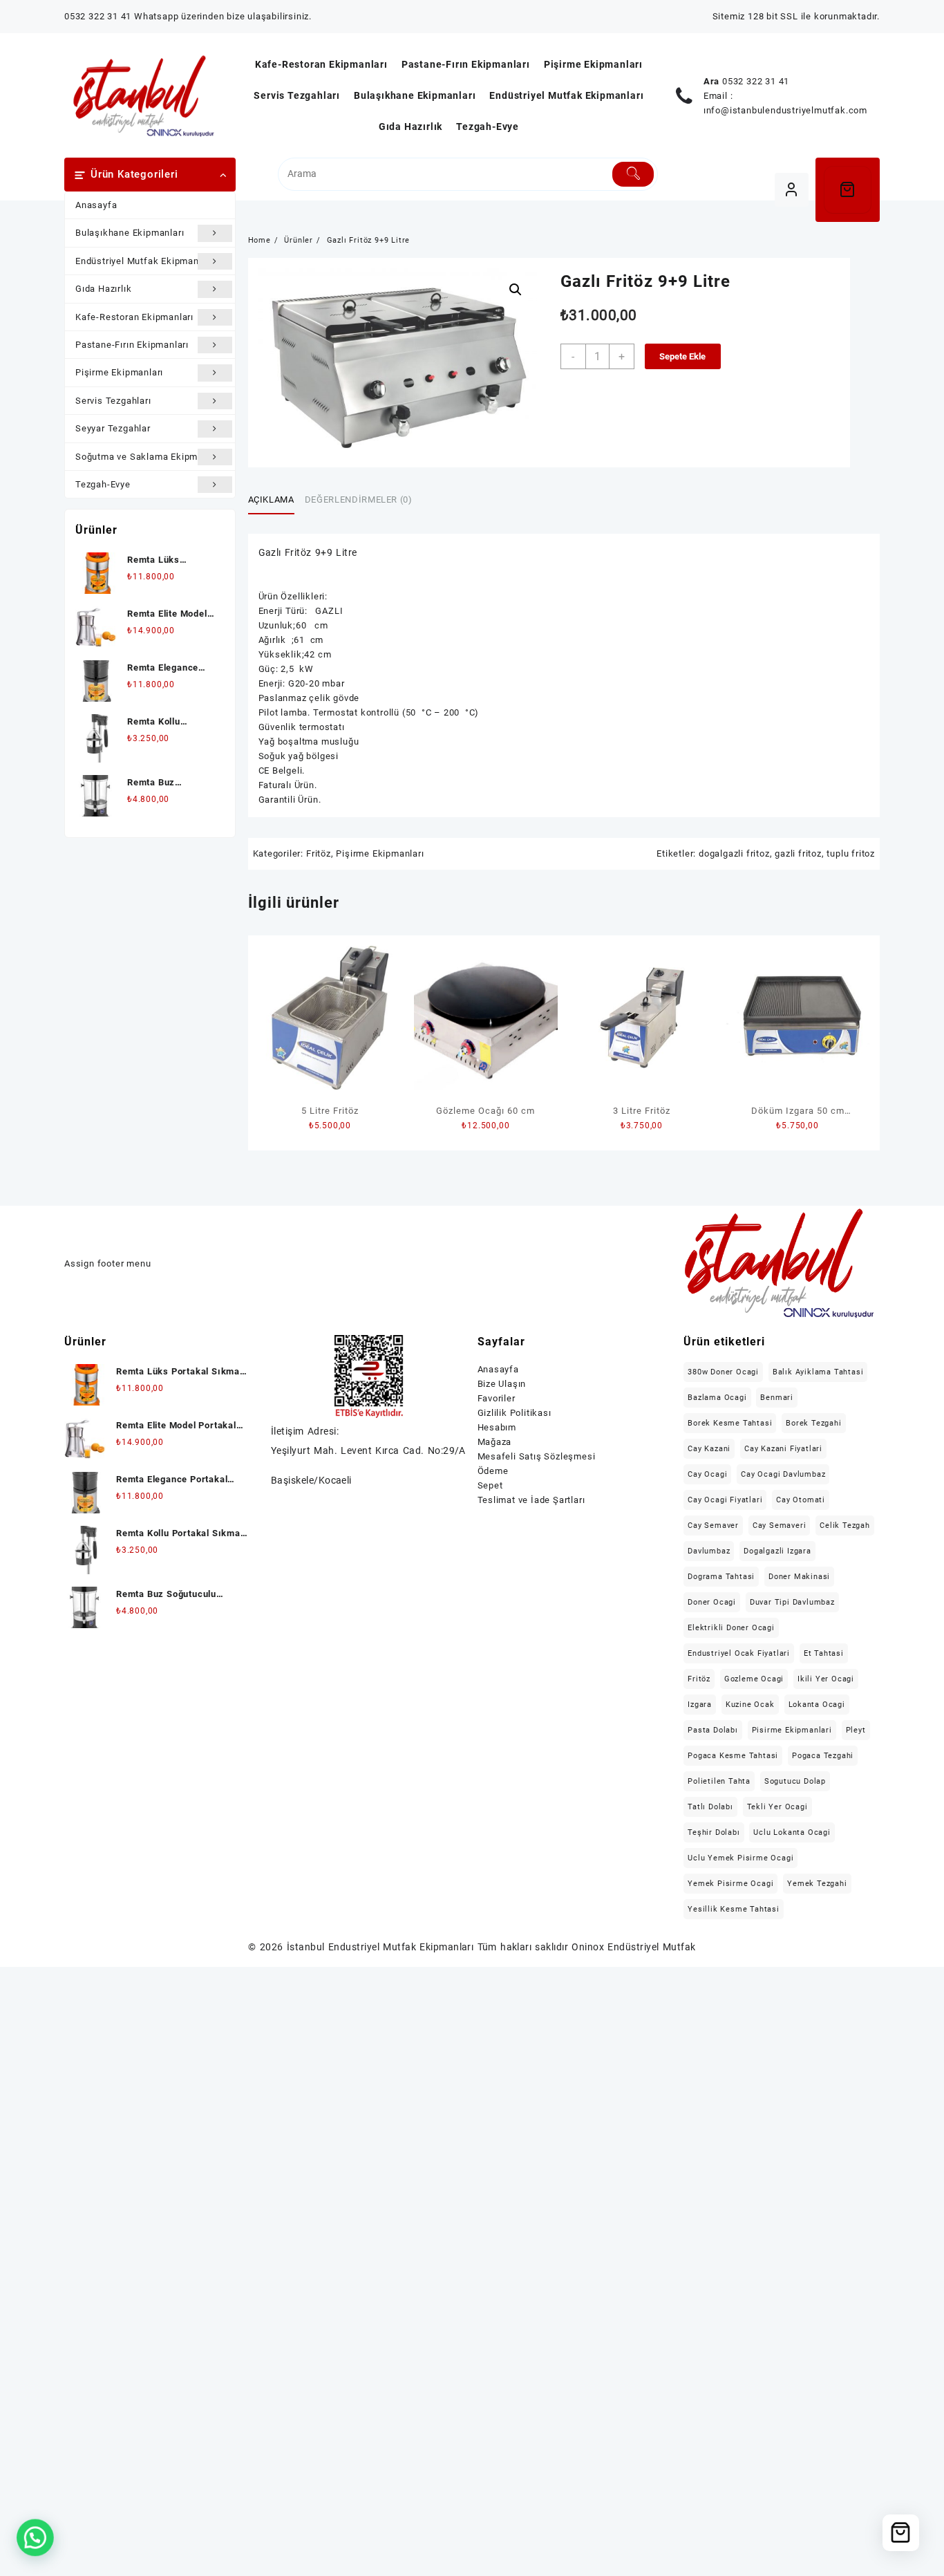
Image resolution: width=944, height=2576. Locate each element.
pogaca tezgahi (823, 1756)
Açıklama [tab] (271, 500)
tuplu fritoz (851, 853)
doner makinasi (799, 1577)
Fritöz (319, 853)
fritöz (699, 1679)
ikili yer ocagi (826, 1679)
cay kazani (709, 1449)
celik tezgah (845, 1525)
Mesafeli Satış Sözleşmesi (537, 1456)
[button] (516, 290)
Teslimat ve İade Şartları (531, 1500)
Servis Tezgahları (113, 401)
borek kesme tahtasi (730, 1423)
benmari (777, 1398)
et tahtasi (824, 1653)
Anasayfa (96, 205)
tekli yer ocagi (777, 1807)
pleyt (856, 1730)
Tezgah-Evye (103, 484)
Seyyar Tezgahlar (113, 428)
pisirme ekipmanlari (792, 1730)
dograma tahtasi (721, 1577)
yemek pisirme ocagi (730, 1884)
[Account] (792, 190)
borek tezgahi (813, 1423)
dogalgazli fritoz (734, 853)
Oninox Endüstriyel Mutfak (633, 1947)
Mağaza (495, 1442)
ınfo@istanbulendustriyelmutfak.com (785, 110)
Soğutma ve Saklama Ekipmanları (149, 457)
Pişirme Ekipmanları (119, 372)
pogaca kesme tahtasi (733, 1756)
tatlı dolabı (710, 1807)
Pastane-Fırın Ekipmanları (132, 345)
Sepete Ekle (682, 356)
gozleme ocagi (754, 1679)
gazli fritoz (798, 853)
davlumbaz (709, 1551)
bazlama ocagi (717, 1398)
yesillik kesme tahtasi (734, 1909)
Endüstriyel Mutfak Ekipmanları (144, 261)
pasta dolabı (713, 1730)
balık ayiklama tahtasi (818, 1372)
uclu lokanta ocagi (792, 1832)
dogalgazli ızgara (777, 1551)
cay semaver (713, 1525)
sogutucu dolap (795, 1781)
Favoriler (497, 1398)
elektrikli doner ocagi (731, 1628)
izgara (700, 1705)
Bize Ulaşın (502, 1384)
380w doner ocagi (723, 1372)
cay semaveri (780, 1525)
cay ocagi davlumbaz (783, 1474)
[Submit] (633, 174)
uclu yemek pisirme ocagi (740, 1858)
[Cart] (848, 190)
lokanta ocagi (817, 1705)
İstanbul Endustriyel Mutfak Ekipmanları (380, 1947)
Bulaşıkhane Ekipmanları (130, 233)
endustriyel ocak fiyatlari (739, 1653)
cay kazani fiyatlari (783, 1449)
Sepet (490, 1485)
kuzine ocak (750, 1705)
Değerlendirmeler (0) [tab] (359, 500)
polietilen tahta (719, 1781)
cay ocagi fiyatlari (725, 1500)
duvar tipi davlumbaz (792, 1602)
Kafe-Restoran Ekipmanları (134, 317)
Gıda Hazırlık (103, 289)
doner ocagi (712, 1602)
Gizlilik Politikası (515, 1413)
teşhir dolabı (714, 1832)
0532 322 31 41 (756, 81)
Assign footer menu (107, 1263)
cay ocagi (707, 1474)
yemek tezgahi (817, 1884)
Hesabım (497, 1427)
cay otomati (801, 1500)
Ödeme (493, 1471)
